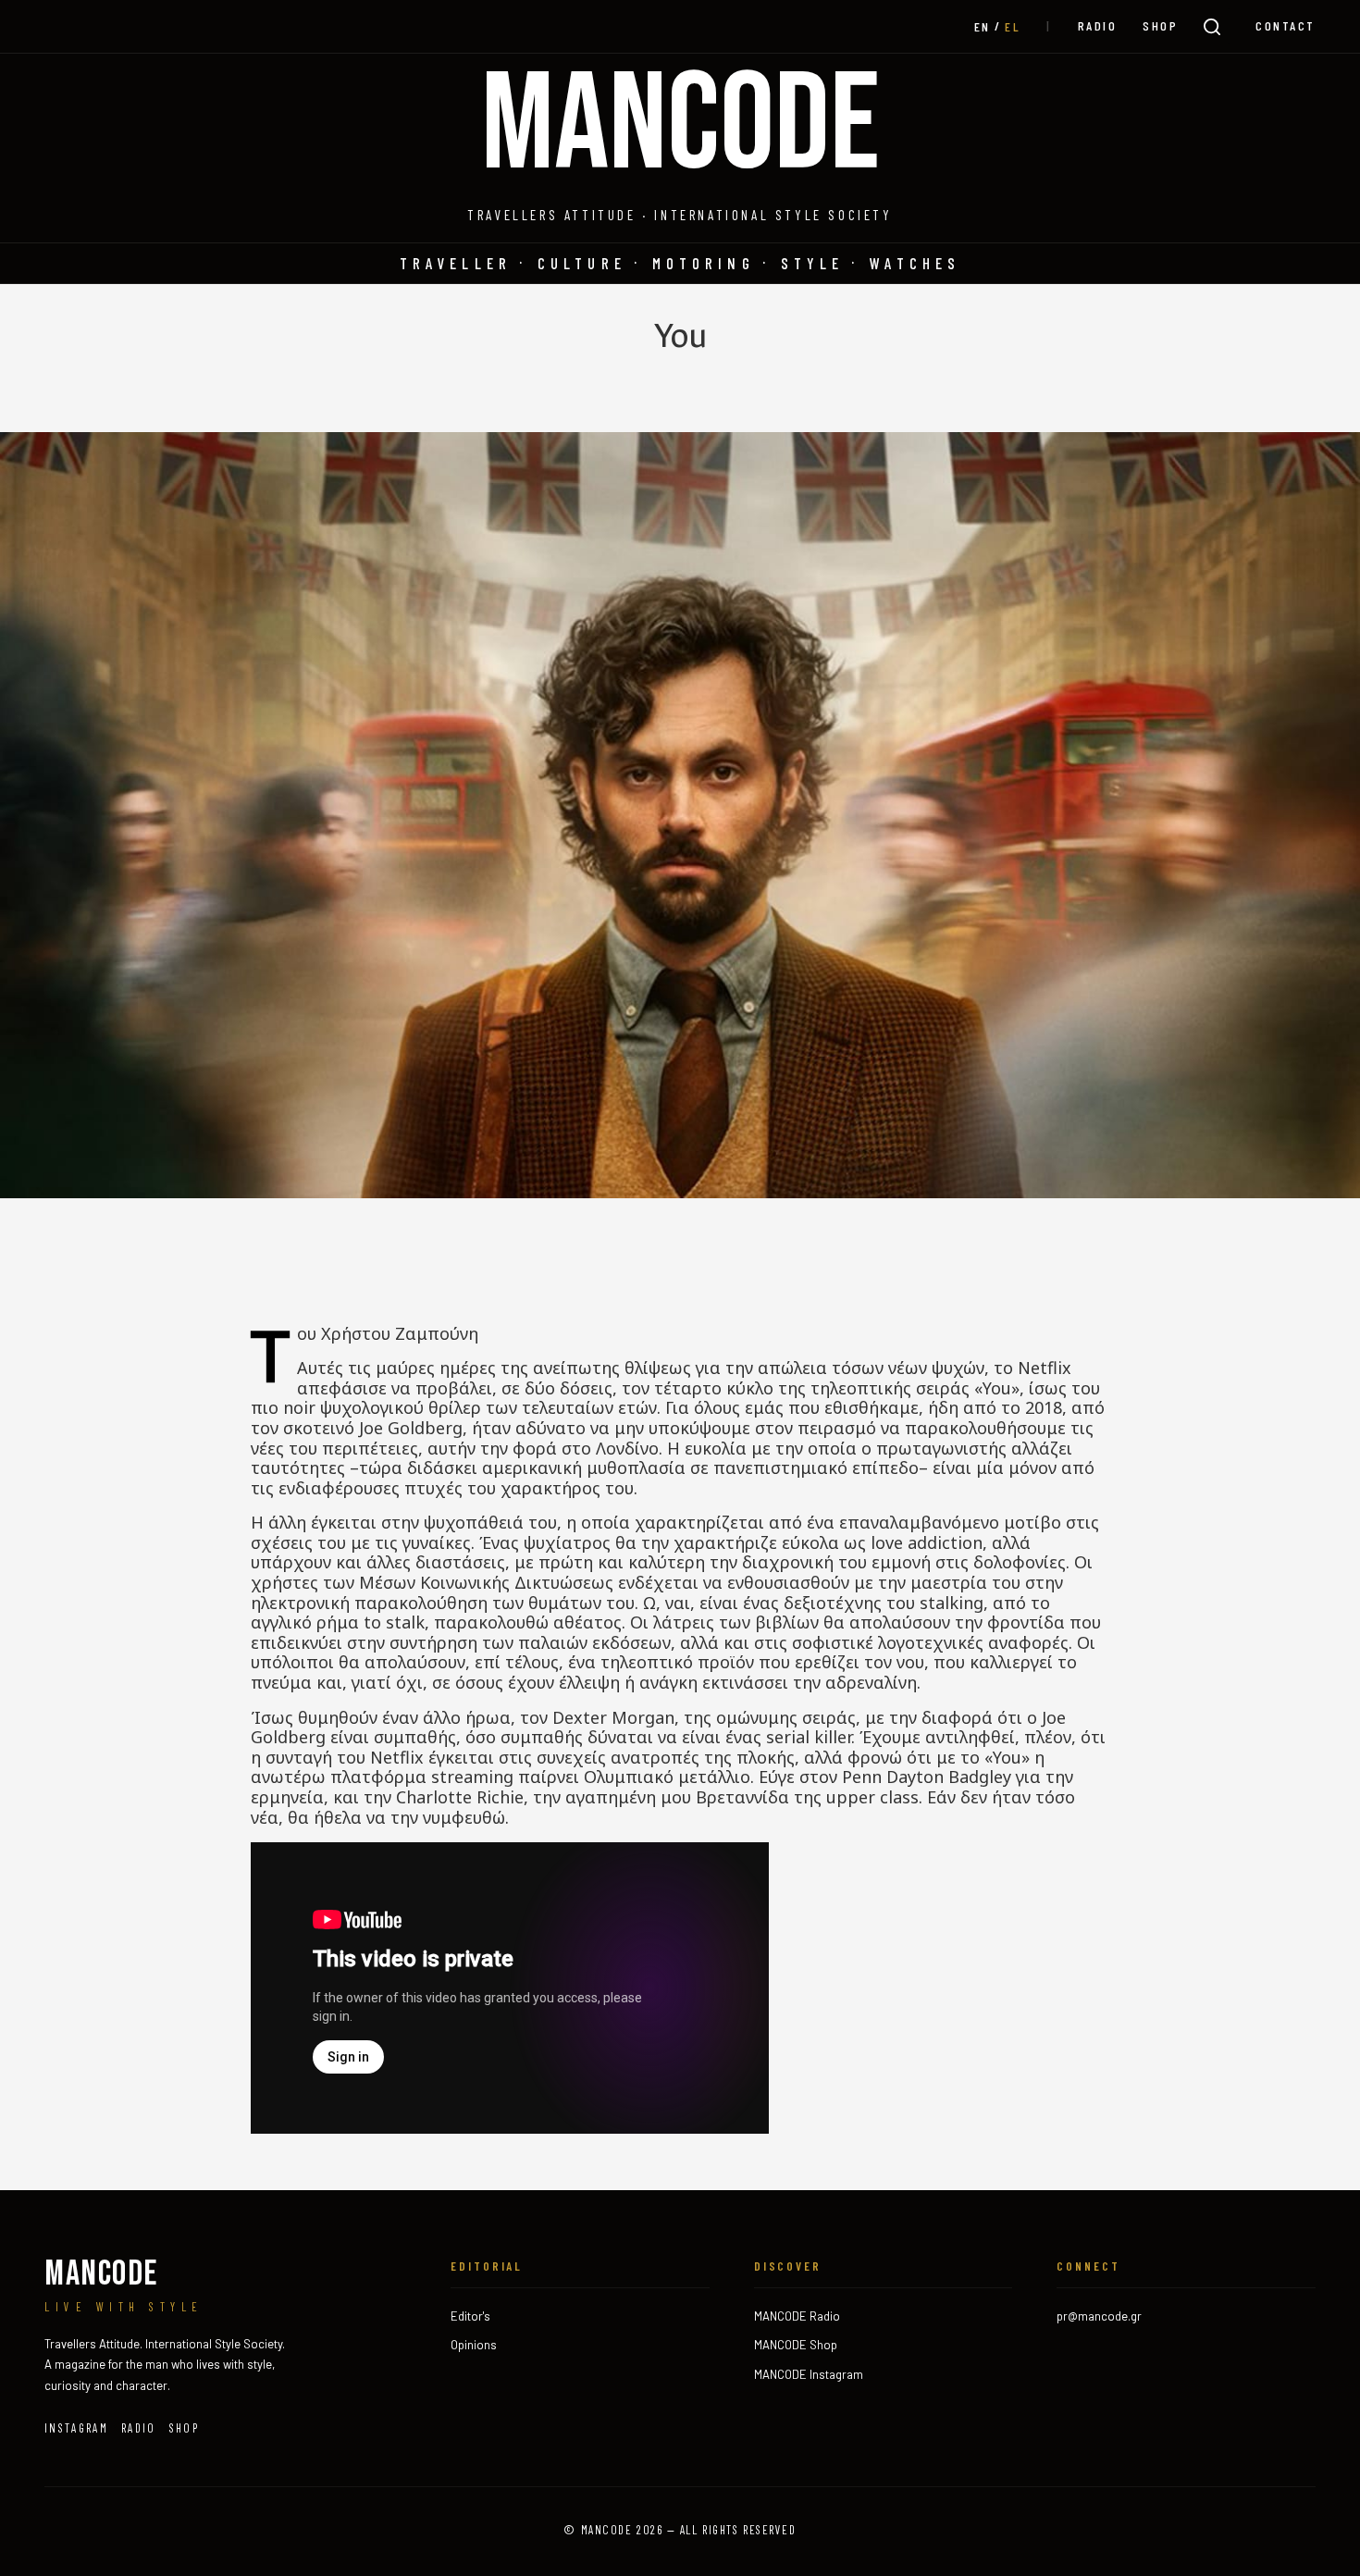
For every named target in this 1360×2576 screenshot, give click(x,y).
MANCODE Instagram (809, 2374)
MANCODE (680, 127)
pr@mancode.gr (1099, 2316)
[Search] (1212, 27)
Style (813, 263)
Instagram (76, 2428)
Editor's (470, 2316)
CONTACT (1286, 25)
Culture (582, 263)
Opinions (474, 2345)
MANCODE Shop (796, 2345)
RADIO (1098, 25)
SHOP (1160, 25)
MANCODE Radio (797, 2316)
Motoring (704, 263)
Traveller (456, 263)
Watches (915, 263)
